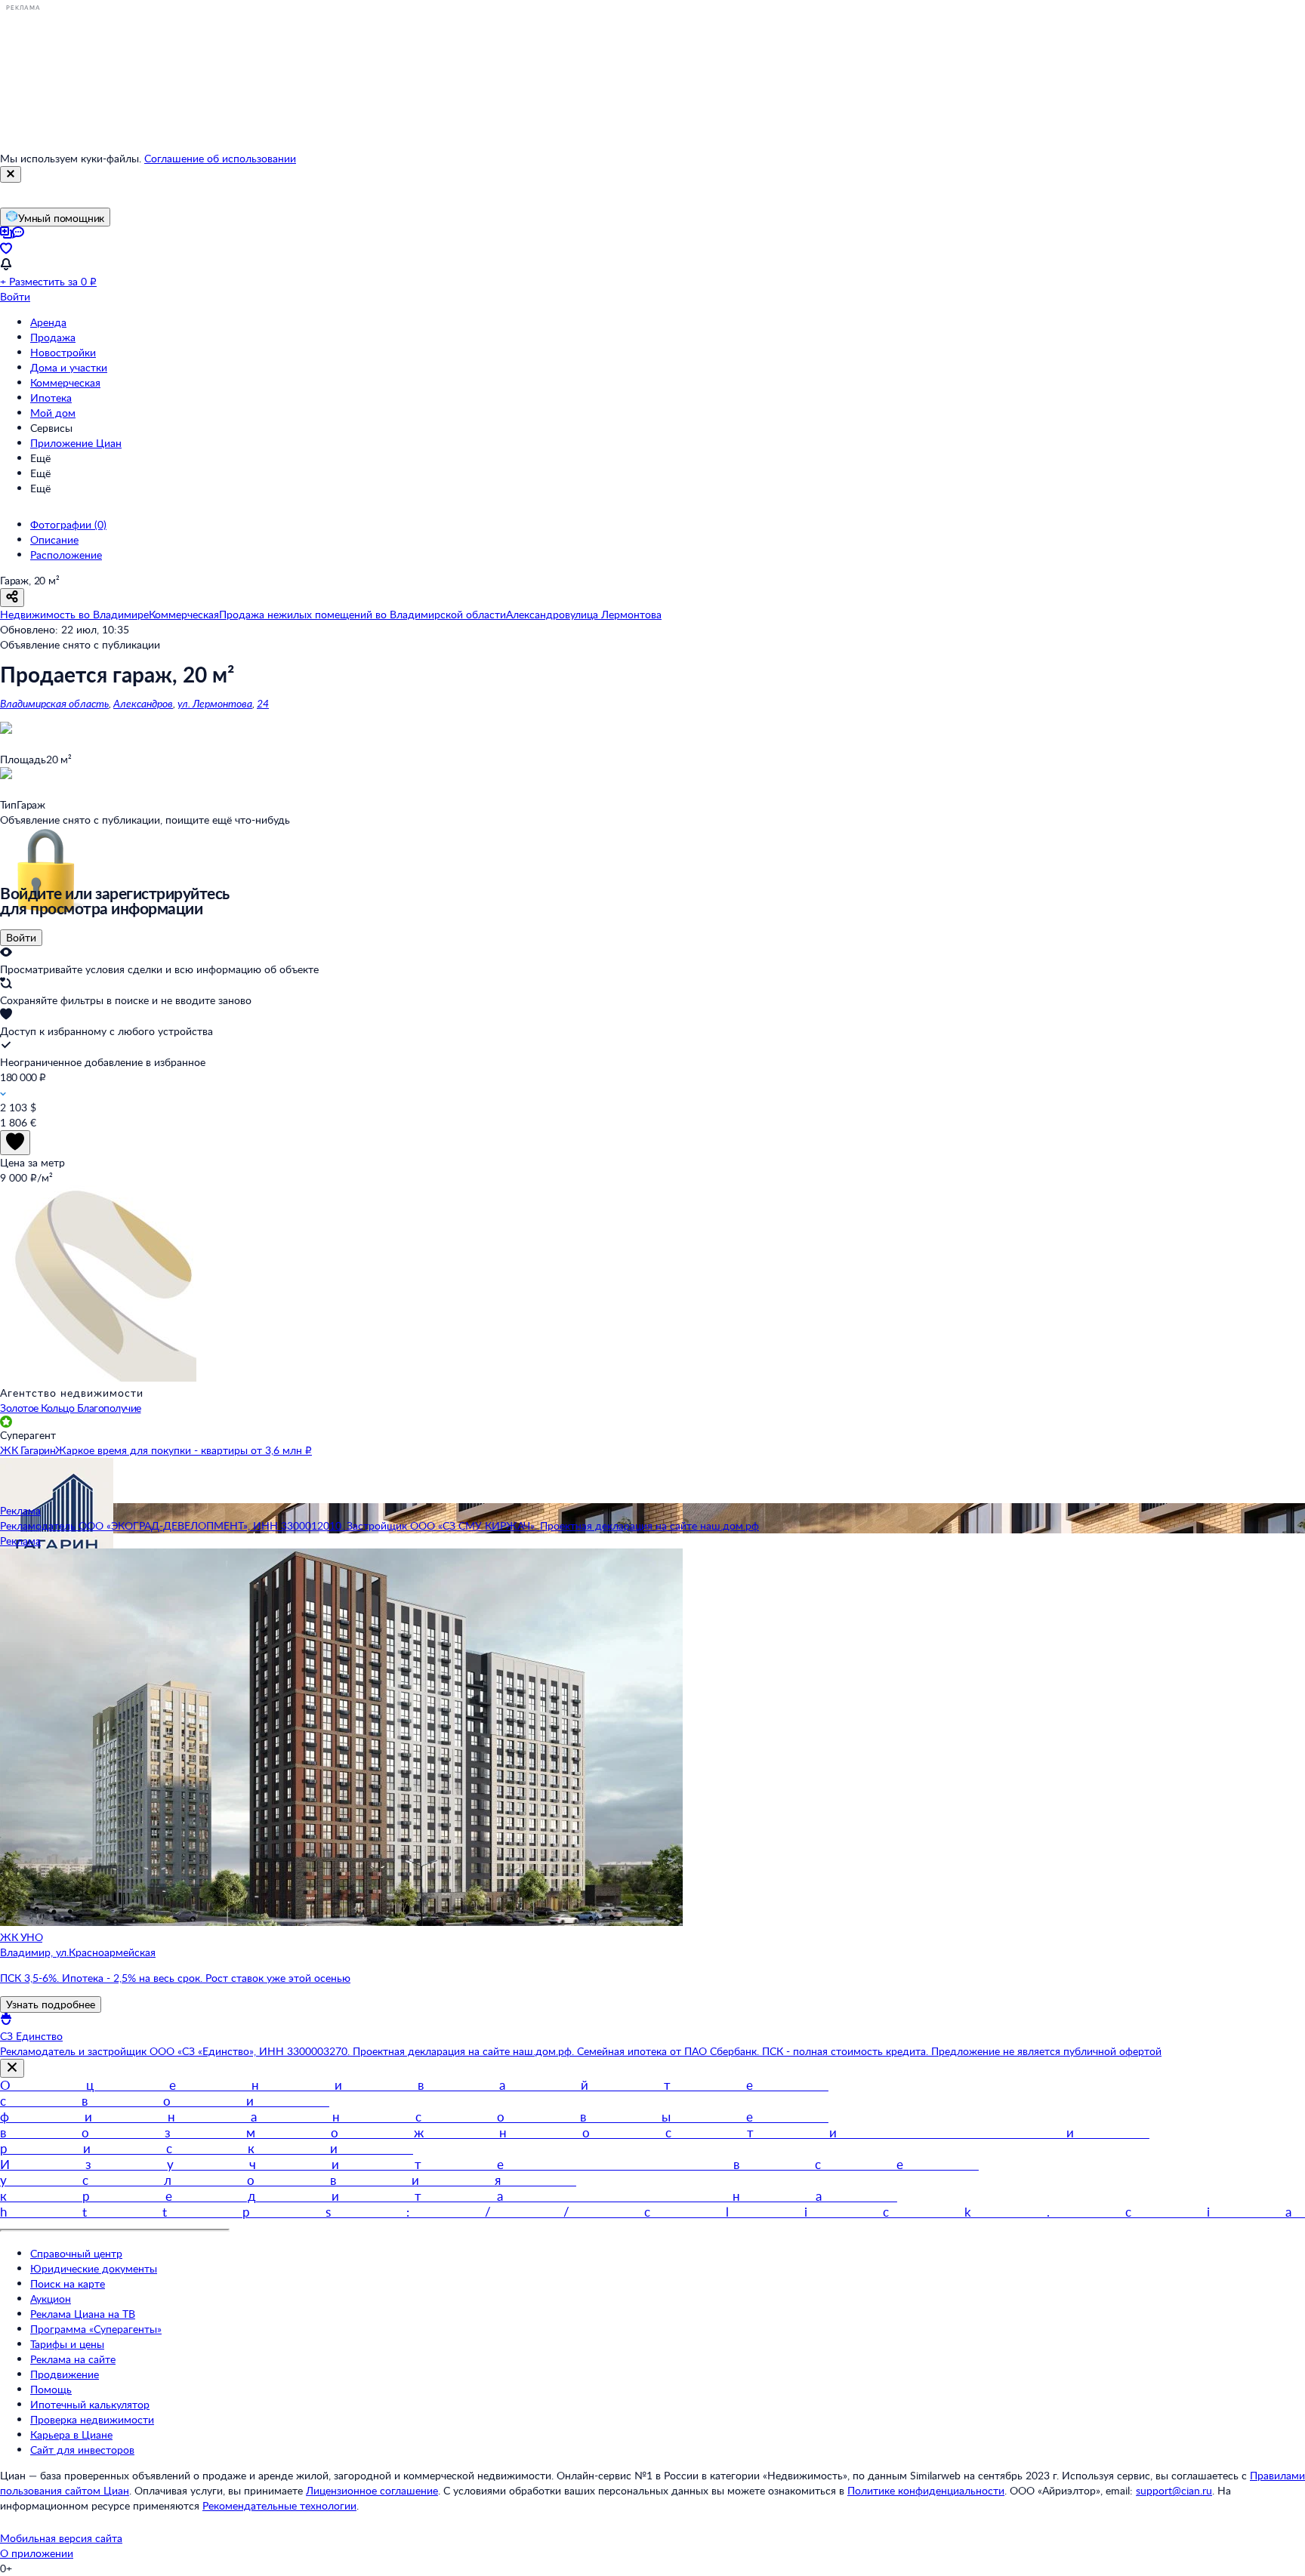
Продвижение (65, 2374)
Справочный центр (76, 2253)
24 (263, 703)
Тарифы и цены (67, 2344)
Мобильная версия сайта (61, 2538)
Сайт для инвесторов (82, 2450)
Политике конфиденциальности (926, 2490)
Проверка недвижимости (92, 2419)
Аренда (48, 322)
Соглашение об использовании (220, 158)
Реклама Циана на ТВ (83, 2314)
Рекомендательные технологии (279, 2505)
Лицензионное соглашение (372, 2490)
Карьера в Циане (71, 2434)
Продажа (53, 337)
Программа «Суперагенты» (96, 2329)
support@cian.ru (1174, 2490)
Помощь (51, 2389)
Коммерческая (65, 382)
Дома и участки (69, 367)
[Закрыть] (11, 174)
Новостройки (63, 352)
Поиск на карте (68, 2283)
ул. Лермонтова (215, 703)
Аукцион (51, 2299)
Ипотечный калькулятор (90, 2404)
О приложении (37, 2553)
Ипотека (51, 397)
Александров (143, 703)
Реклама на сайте (73, 2359)
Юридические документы (94, 2268)
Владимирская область (54, 703)
